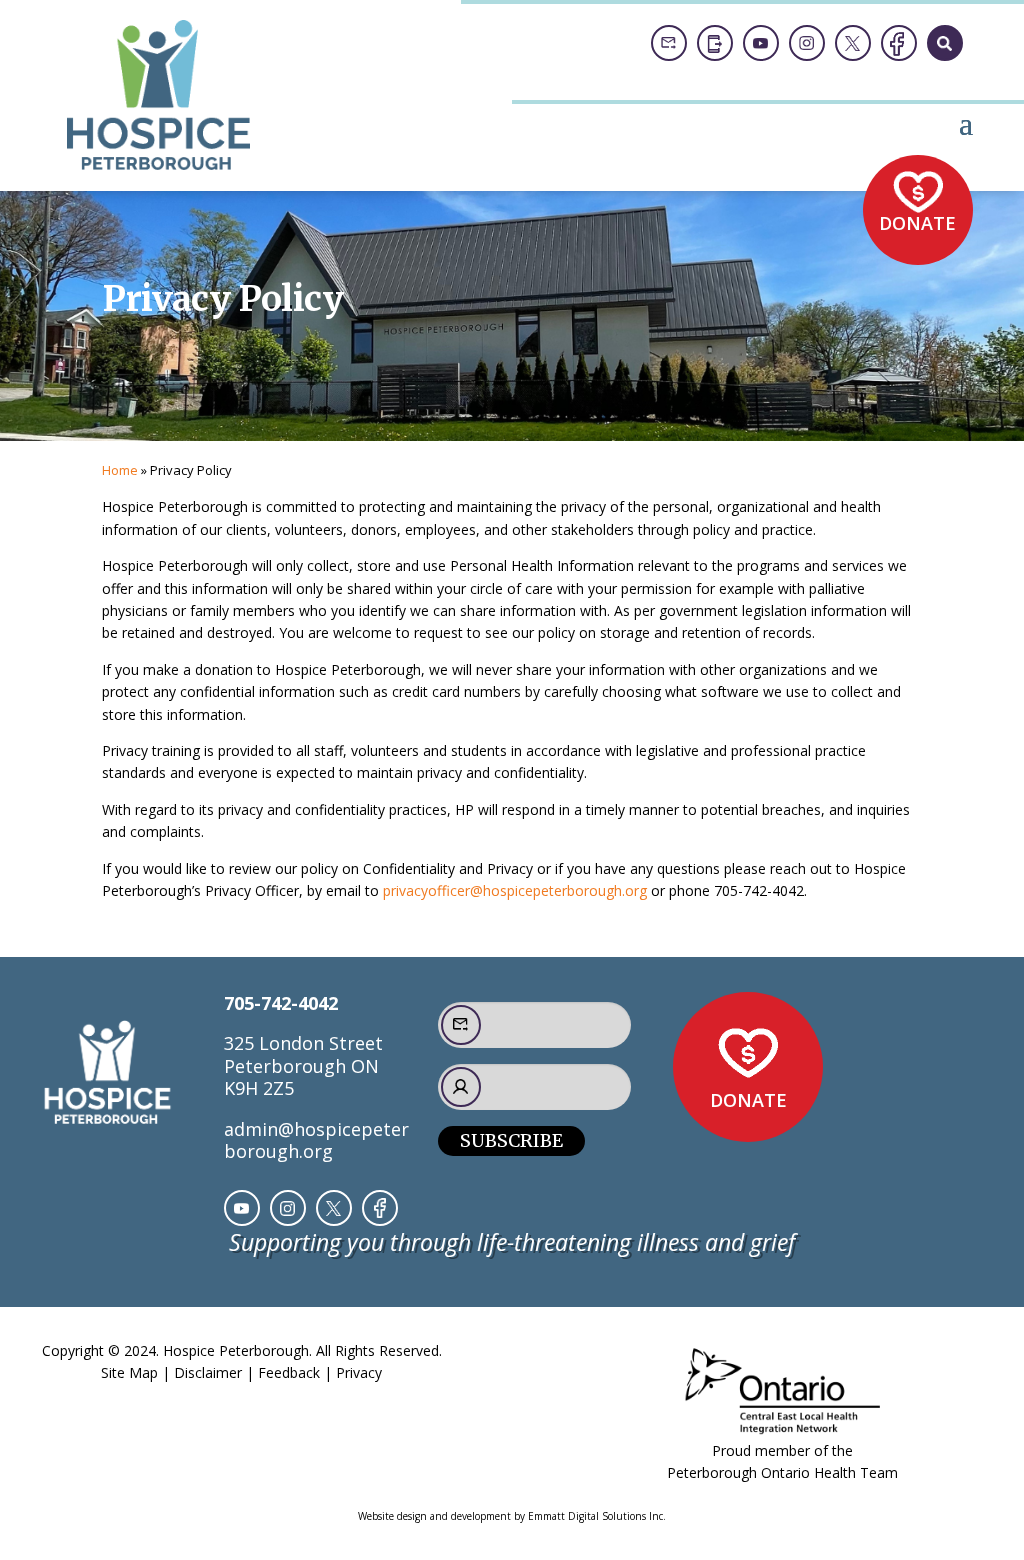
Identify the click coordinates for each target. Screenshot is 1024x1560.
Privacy (359, 1372)
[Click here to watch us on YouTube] (761, 43)
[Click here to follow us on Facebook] (899, 43)
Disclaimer (208, 1372)
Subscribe (511, 1140)
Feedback (289, 1372)
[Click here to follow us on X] (853, 43)
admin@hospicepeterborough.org (316, 1140)
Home (120, 470)
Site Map (129, 1372)
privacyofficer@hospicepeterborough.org (515, 890)
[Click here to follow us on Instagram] (807, 43)
